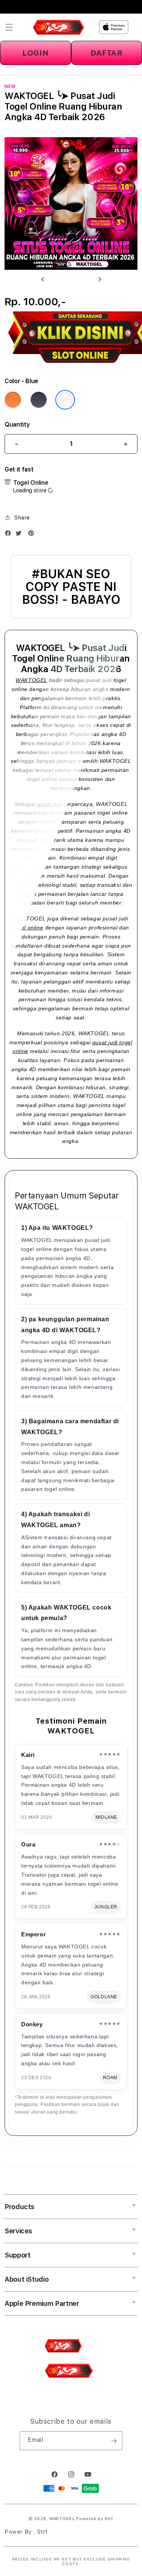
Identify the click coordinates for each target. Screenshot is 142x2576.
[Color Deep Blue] (39, 400)
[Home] (59, 27)
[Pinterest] (33, 535)
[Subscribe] (114, 2441)
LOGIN (35, 53)
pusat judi (50, 804)
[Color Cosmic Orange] (13, 400)
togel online (28, 928)
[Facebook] (10, 535)
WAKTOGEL (31, 680)
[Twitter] (20, 535)
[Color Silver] (65, 400)
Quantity (17, 424)
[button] (9, 27)
